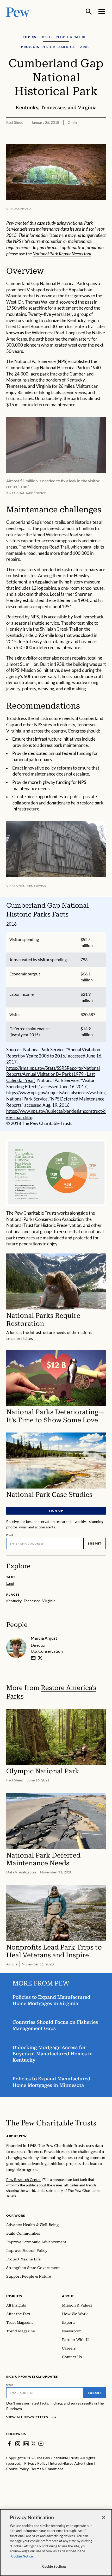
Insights (14, 2296)
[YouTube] (41, 2444)
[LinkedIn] (26, 2444)
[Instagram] (18, 2444)
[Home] (51, 2123)
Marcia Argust (44, 1638)
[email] (33, 1658)
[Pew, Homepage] (18, 12)
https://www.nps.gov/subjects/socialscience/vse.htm (55, 1093)
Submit (95, 1543)
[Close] (104, 2517)
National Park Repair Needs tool (62, 254)
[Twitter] (33, 2443)
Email (10, 1535)
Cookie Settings (54, 2566)
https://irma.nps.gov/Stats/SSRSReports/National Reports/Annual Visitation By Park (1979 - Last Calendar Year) (53, 1074)
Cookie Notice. (22, 2556)
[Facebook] (9, 2444)
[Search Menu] (89, 12)
